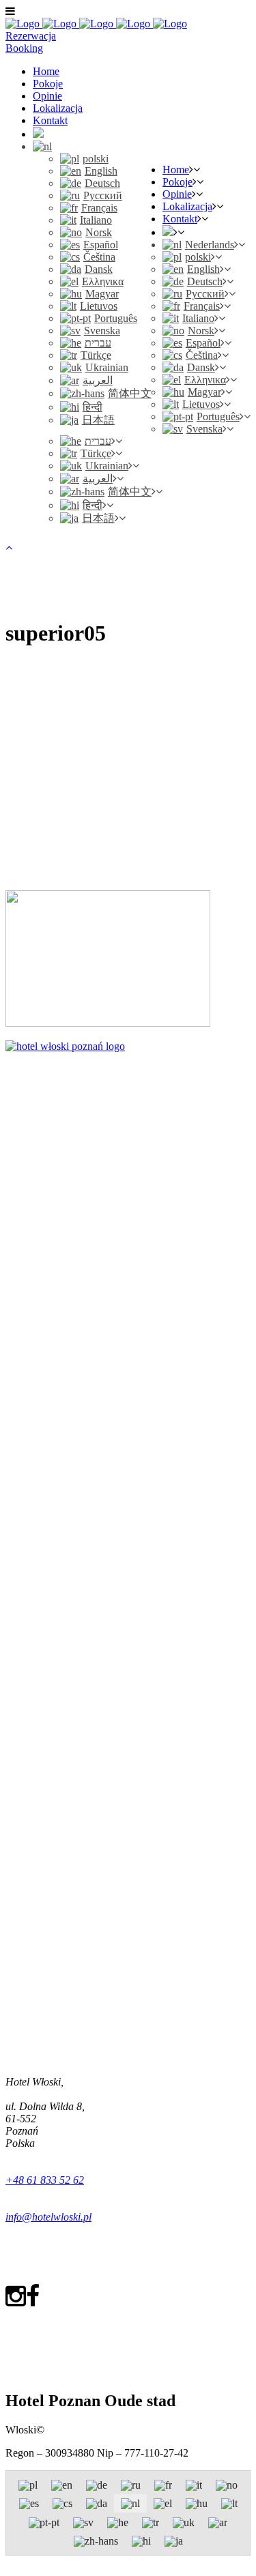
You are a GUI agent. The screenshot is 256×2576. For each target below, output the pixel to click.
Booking (24, 48)
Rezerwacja (31, 36)
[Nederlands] (42, 146)
